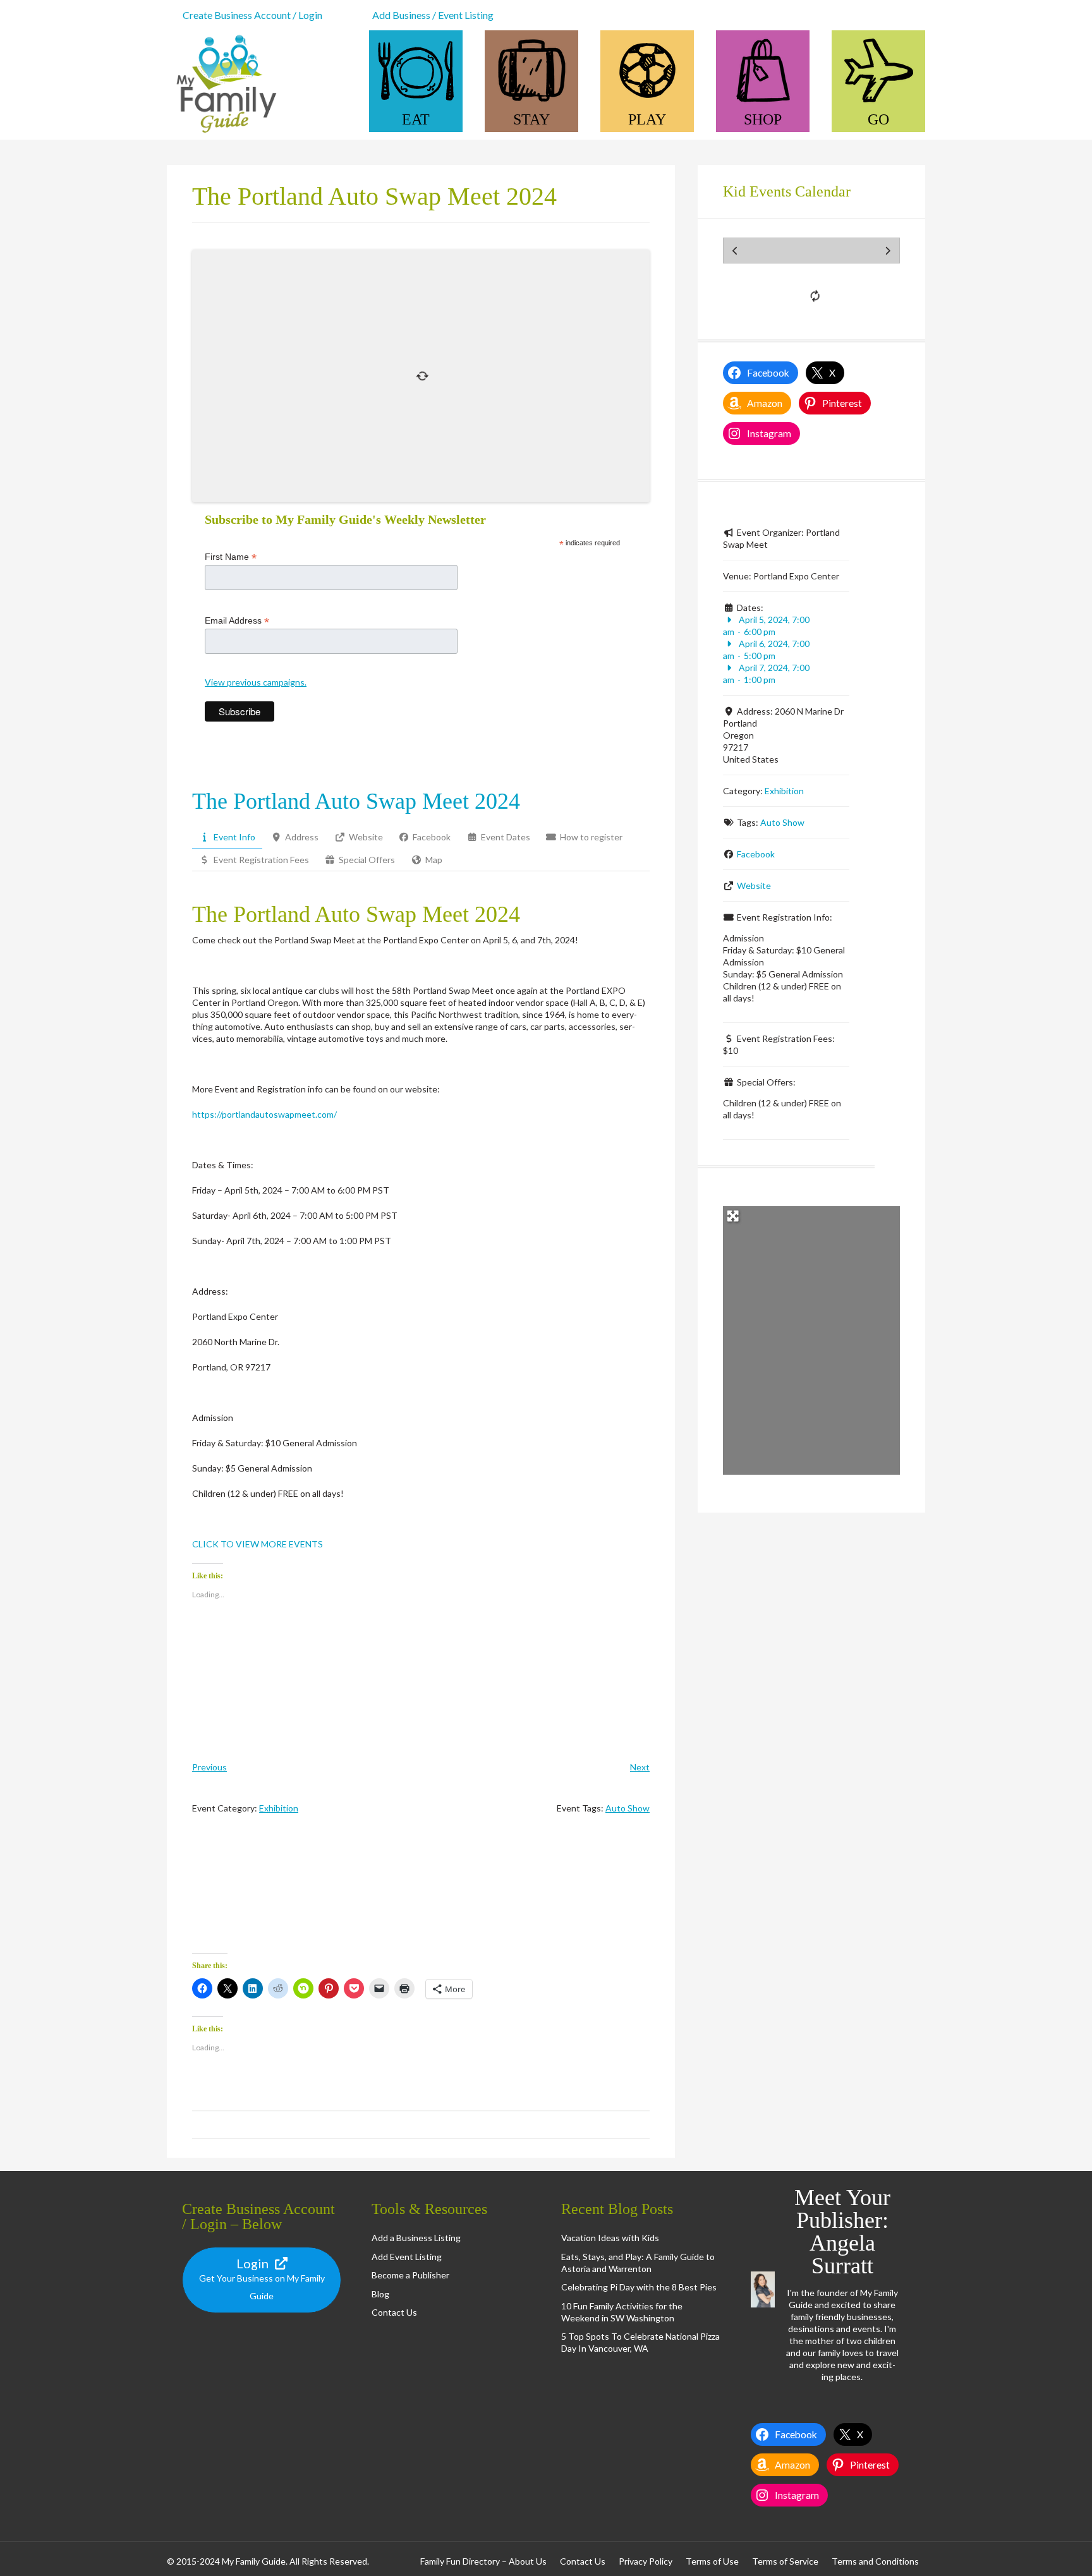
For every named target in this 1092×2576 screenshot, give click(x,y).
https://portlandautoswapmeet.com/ (264, 1114)
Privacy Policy (646, 2561)
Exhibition (279, 1808)
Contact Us (394, 2312)
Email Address (237, 621)
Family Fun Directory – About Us (483, 2561)
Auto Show (628, 1808)
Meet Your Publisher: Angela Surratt (842, 2232)
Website (754, 886)
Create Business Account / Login (252, 15)
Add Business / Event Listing (433, 15)
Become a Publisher (410, 2275)
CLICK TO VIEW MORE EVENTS (258, 1544)
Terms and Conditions (875, 2561)
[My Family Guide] (224, 134)
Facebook (756, 854)
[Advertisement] (421, 1895)
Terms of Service (785, 2561)
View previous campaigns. (256, 682)
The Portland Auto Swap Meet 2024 (356, 801)
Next (640, 1767)
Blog (380, 2294)
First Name (231, 557)
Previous (209, 1767)
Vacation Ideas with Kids (610, 2238)
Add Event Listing (407, 2257)
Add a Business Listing (416, 2238)
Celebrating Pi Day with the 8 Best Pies (639, 2287)
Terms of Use (712, 2561)
